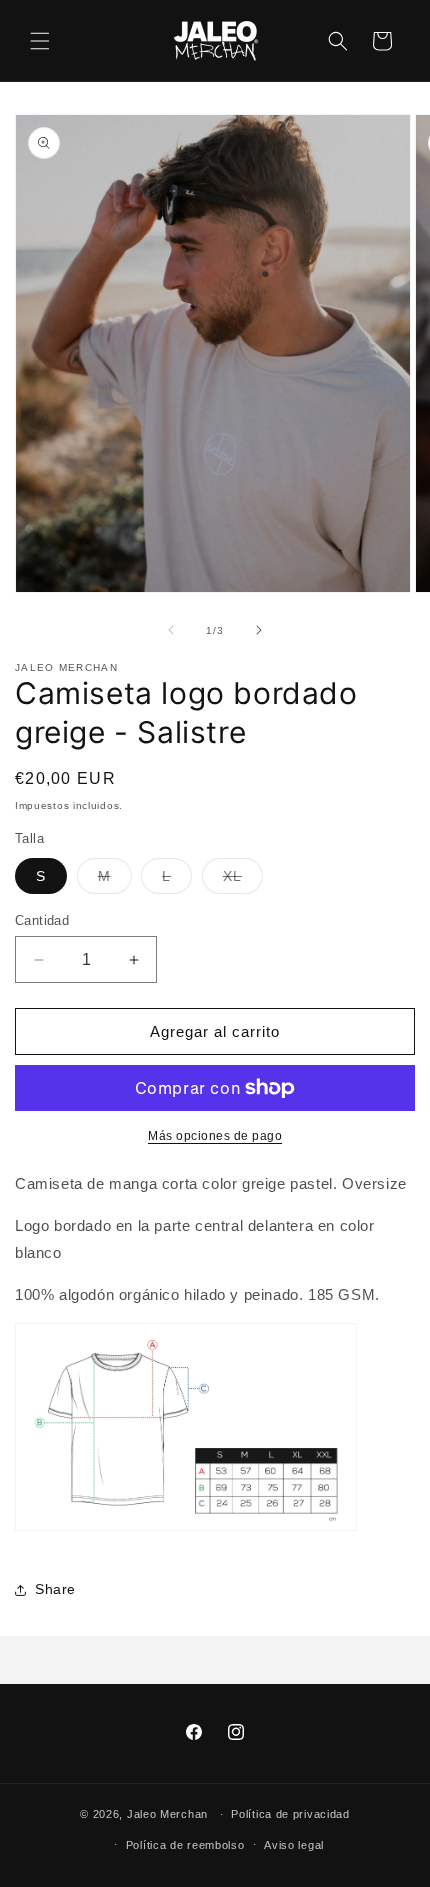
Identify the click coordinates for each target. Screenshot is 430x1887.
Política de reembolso (185, 1845)
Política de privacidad (290, 1814)
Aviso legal (294, 1845)
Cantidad (42, 920)
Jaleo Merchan (167, 1814)
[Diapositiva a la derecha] (259, 630)
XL (243, 880)
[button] (40, 41)
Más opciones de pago (215, 1136)
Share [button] (55, 1589)
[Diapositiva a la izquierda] (171, 630)
